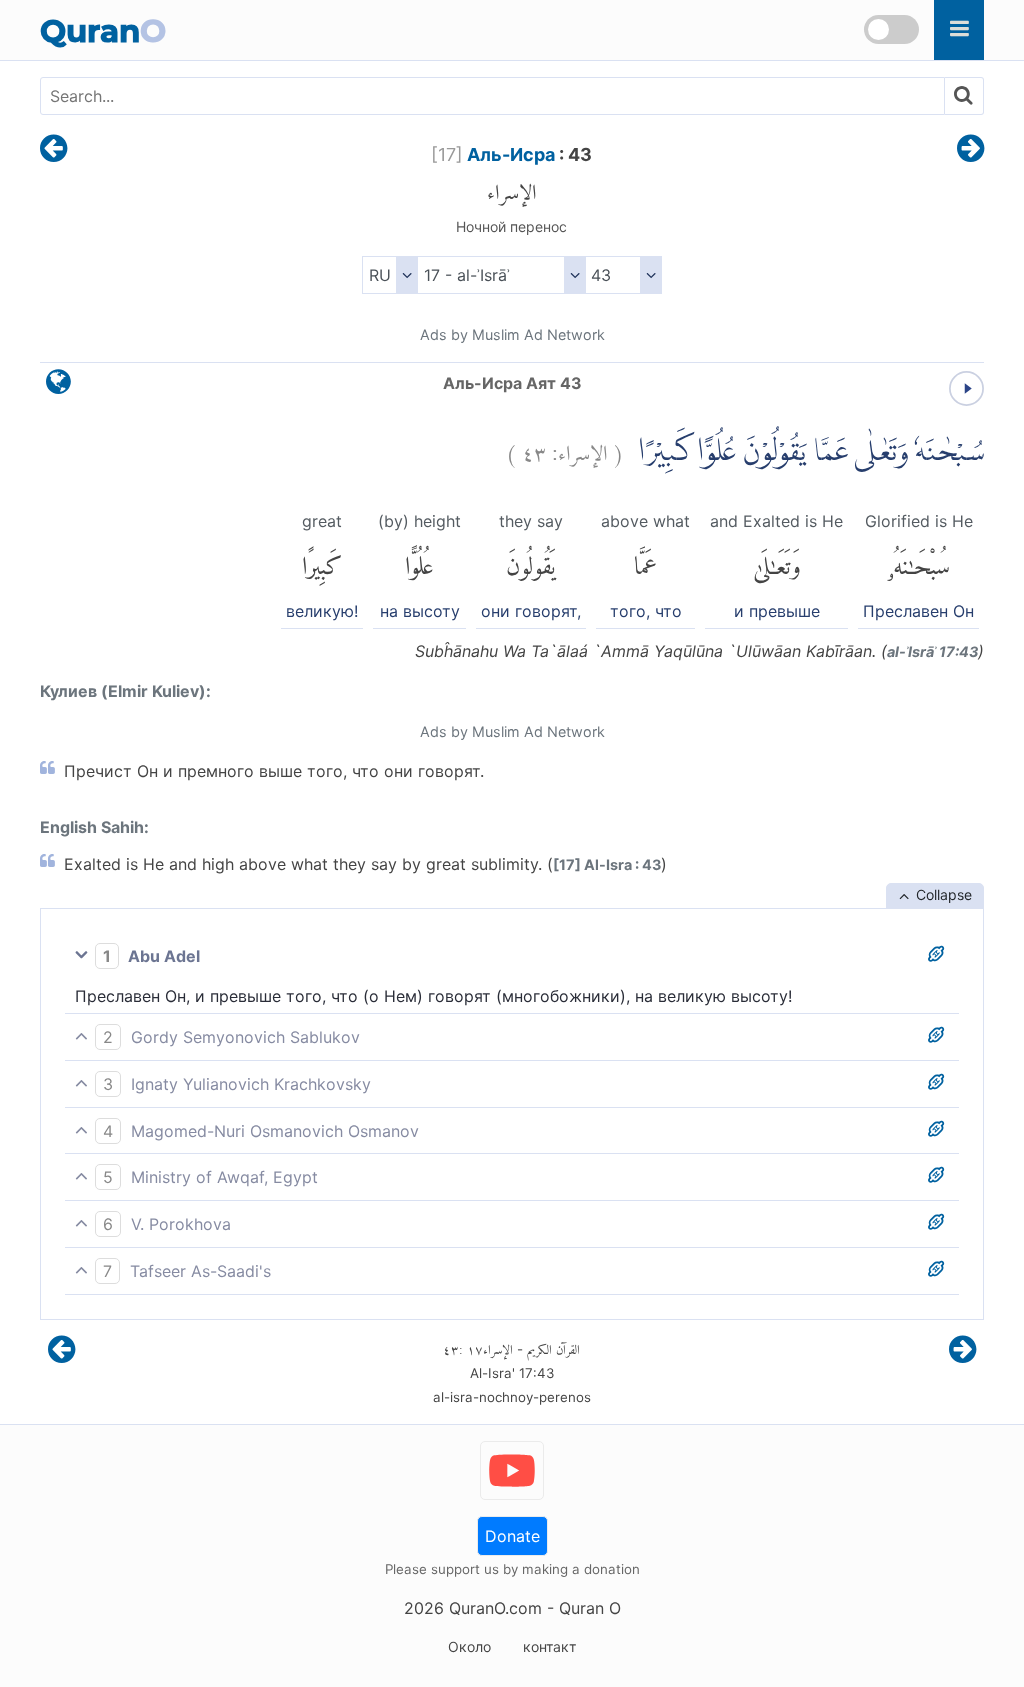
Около (469, 1646)
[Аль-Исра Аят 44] (970, 150)
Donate (512, 1536)
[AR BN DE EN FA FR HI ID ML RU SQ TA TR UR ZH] (389, 275)
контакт (549, 1646)
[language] (58, 386)
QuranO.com (495, 1608)
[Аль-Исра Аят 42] (53, 150)
